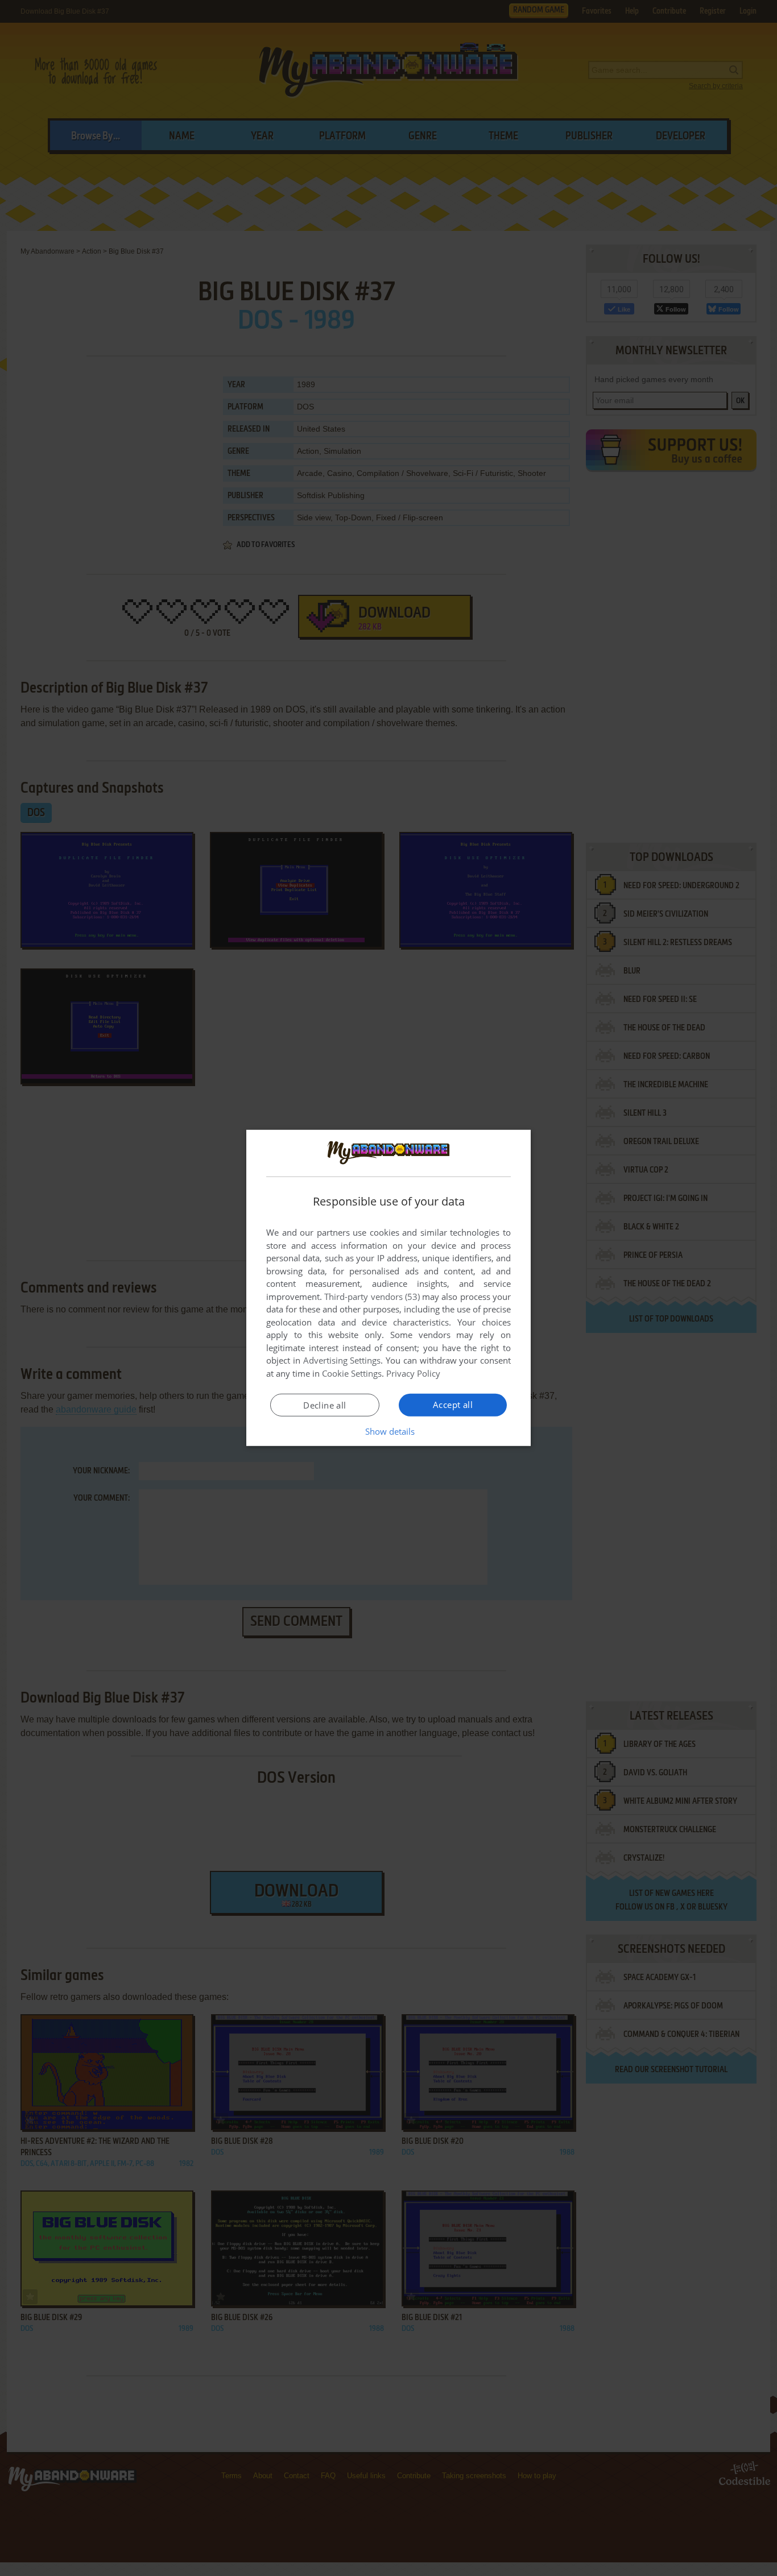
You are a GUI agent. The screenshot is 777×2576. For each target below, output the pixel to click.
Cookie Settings (352, 1373)
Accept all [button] (453, 1405)
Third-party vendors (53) (372, 1297)
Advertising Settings (342, 1360)
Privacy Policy (413, 1373)
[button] (389, 1431)
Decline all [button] (325, 1405)
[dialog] (388, 1288)
